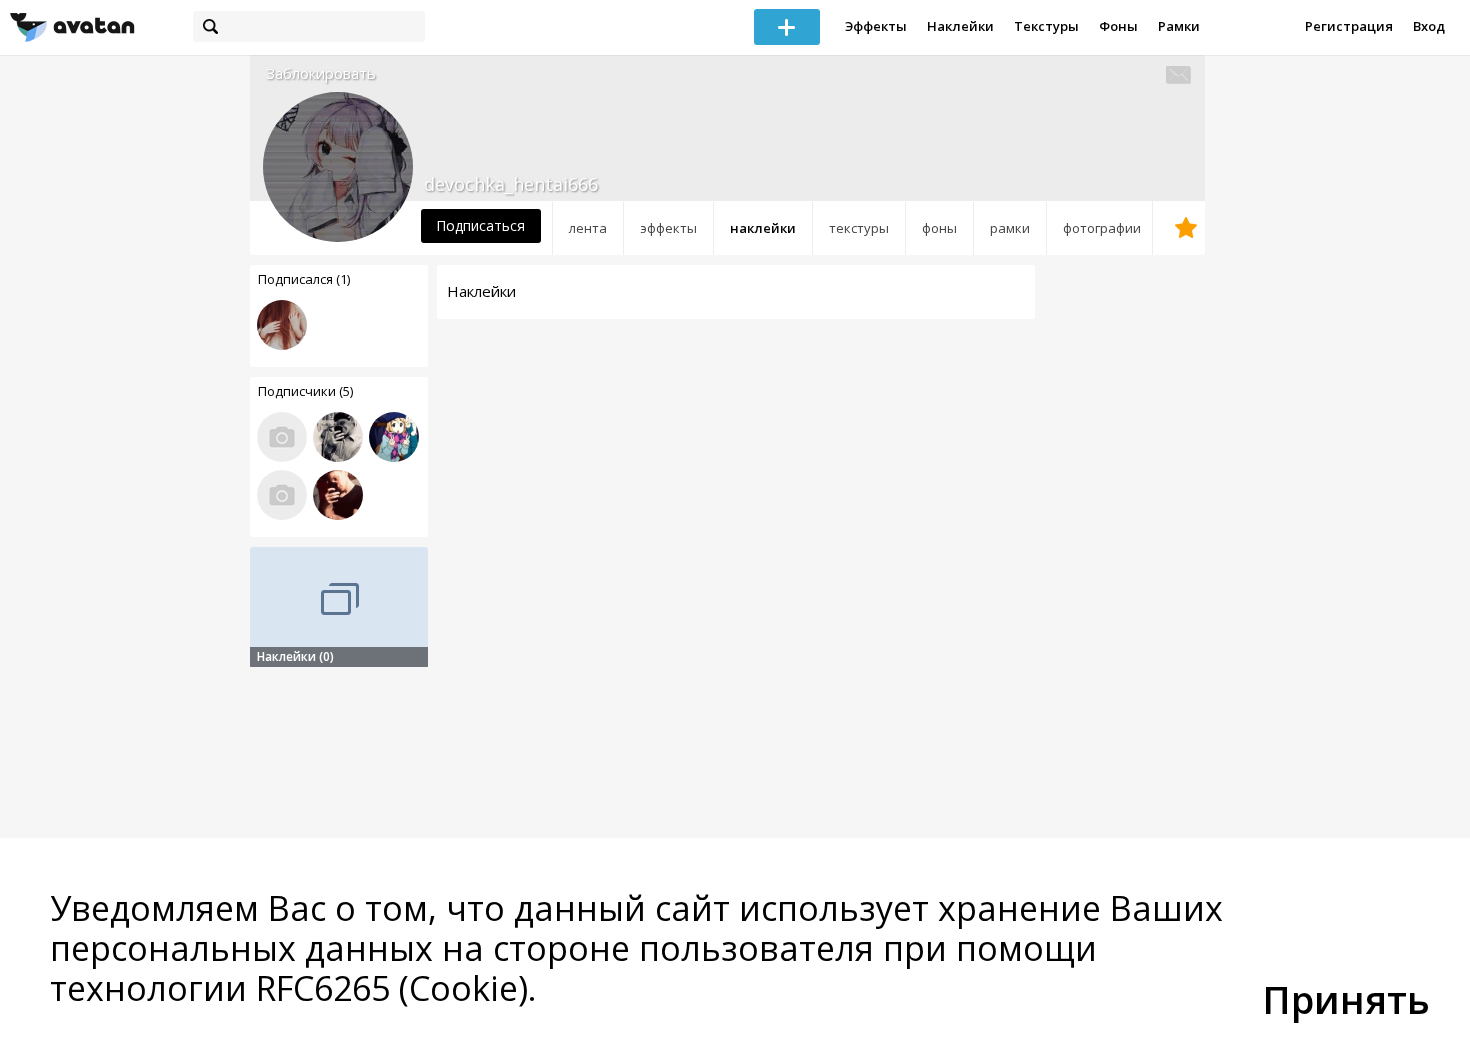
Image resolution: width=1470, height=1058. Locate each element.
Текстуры (1046, 26)
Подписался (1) (304, 279)
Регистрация (1349, 26)
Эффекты (876, 26)
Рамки (1179, 26)
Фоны (1118, 26)
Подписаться (480, 225)
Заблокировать (321, 73)
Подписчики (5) (305, 391)
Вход (1429, 26)
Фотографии (1102, 228)
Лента (588, 228)
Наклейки (960, 26)
